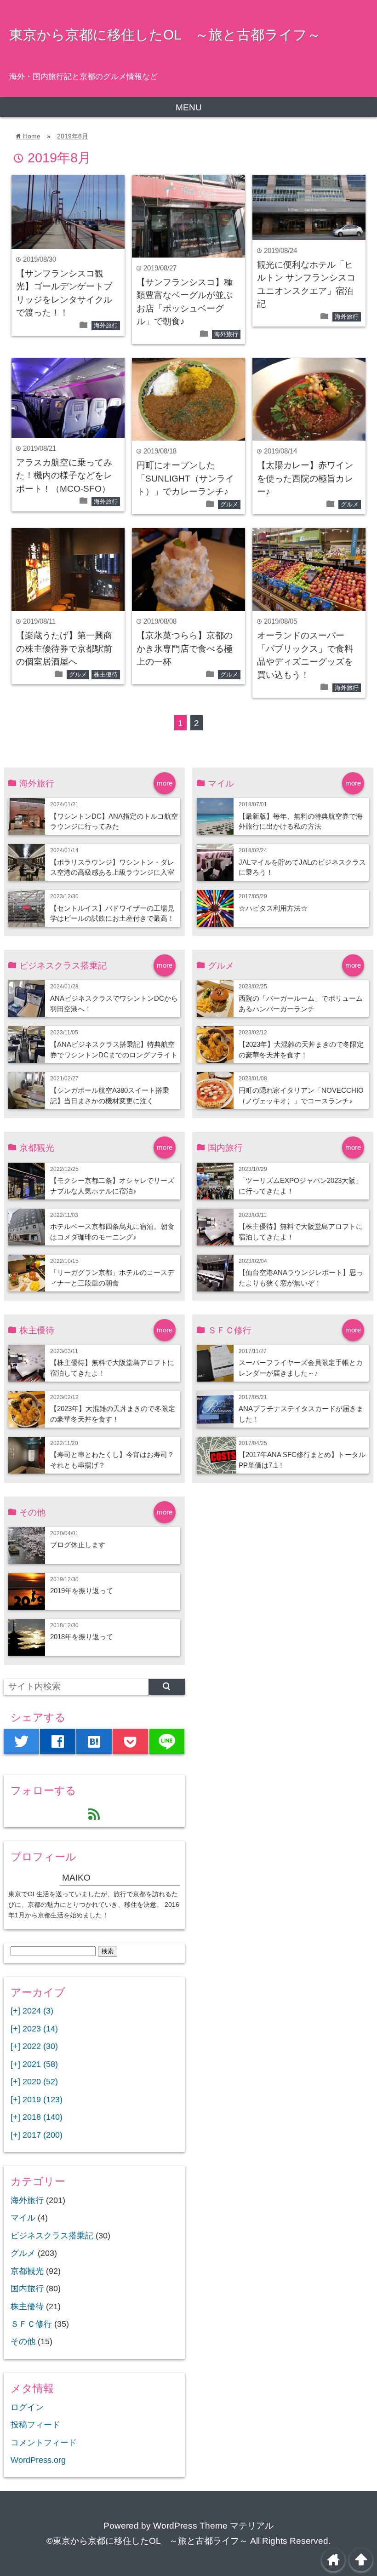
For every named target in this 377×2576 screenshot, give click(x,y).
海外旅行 (106, 325)
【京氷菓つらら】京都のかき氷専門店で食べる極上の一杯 (185, 648)
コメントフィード (44, 2443)
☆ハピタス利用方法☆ (273, 908)
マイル (23, 2218)
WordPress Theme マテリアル (213, 2526)
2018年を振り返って (82, 1637)
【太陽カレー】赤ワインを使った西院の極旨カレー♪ (305, 478)
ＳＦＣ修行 (31, 2324)
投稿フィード (35, 2425)
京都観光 (27, 2271)
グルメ (229, 504)
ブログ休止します (78, 1545)
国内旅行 (27, 2289)
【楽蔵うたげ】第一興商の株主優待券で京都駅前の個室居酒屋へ (64, 648)
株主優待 (106, 674)
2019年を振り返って (82, 1591)
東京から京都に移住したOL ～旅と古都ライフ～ (165, 34)
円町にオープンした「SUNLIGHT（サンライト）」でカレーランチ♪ (185, 478)
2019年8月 (73, 136)
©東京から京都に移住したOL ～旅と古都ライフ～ (147, 2541)
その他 (23, 2341)
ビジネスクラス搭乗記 (52, 2236)
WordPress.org (38, 2460)
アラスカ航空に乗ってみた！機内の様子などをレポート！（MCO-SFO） (64, 476)
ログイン (27, 2407)
